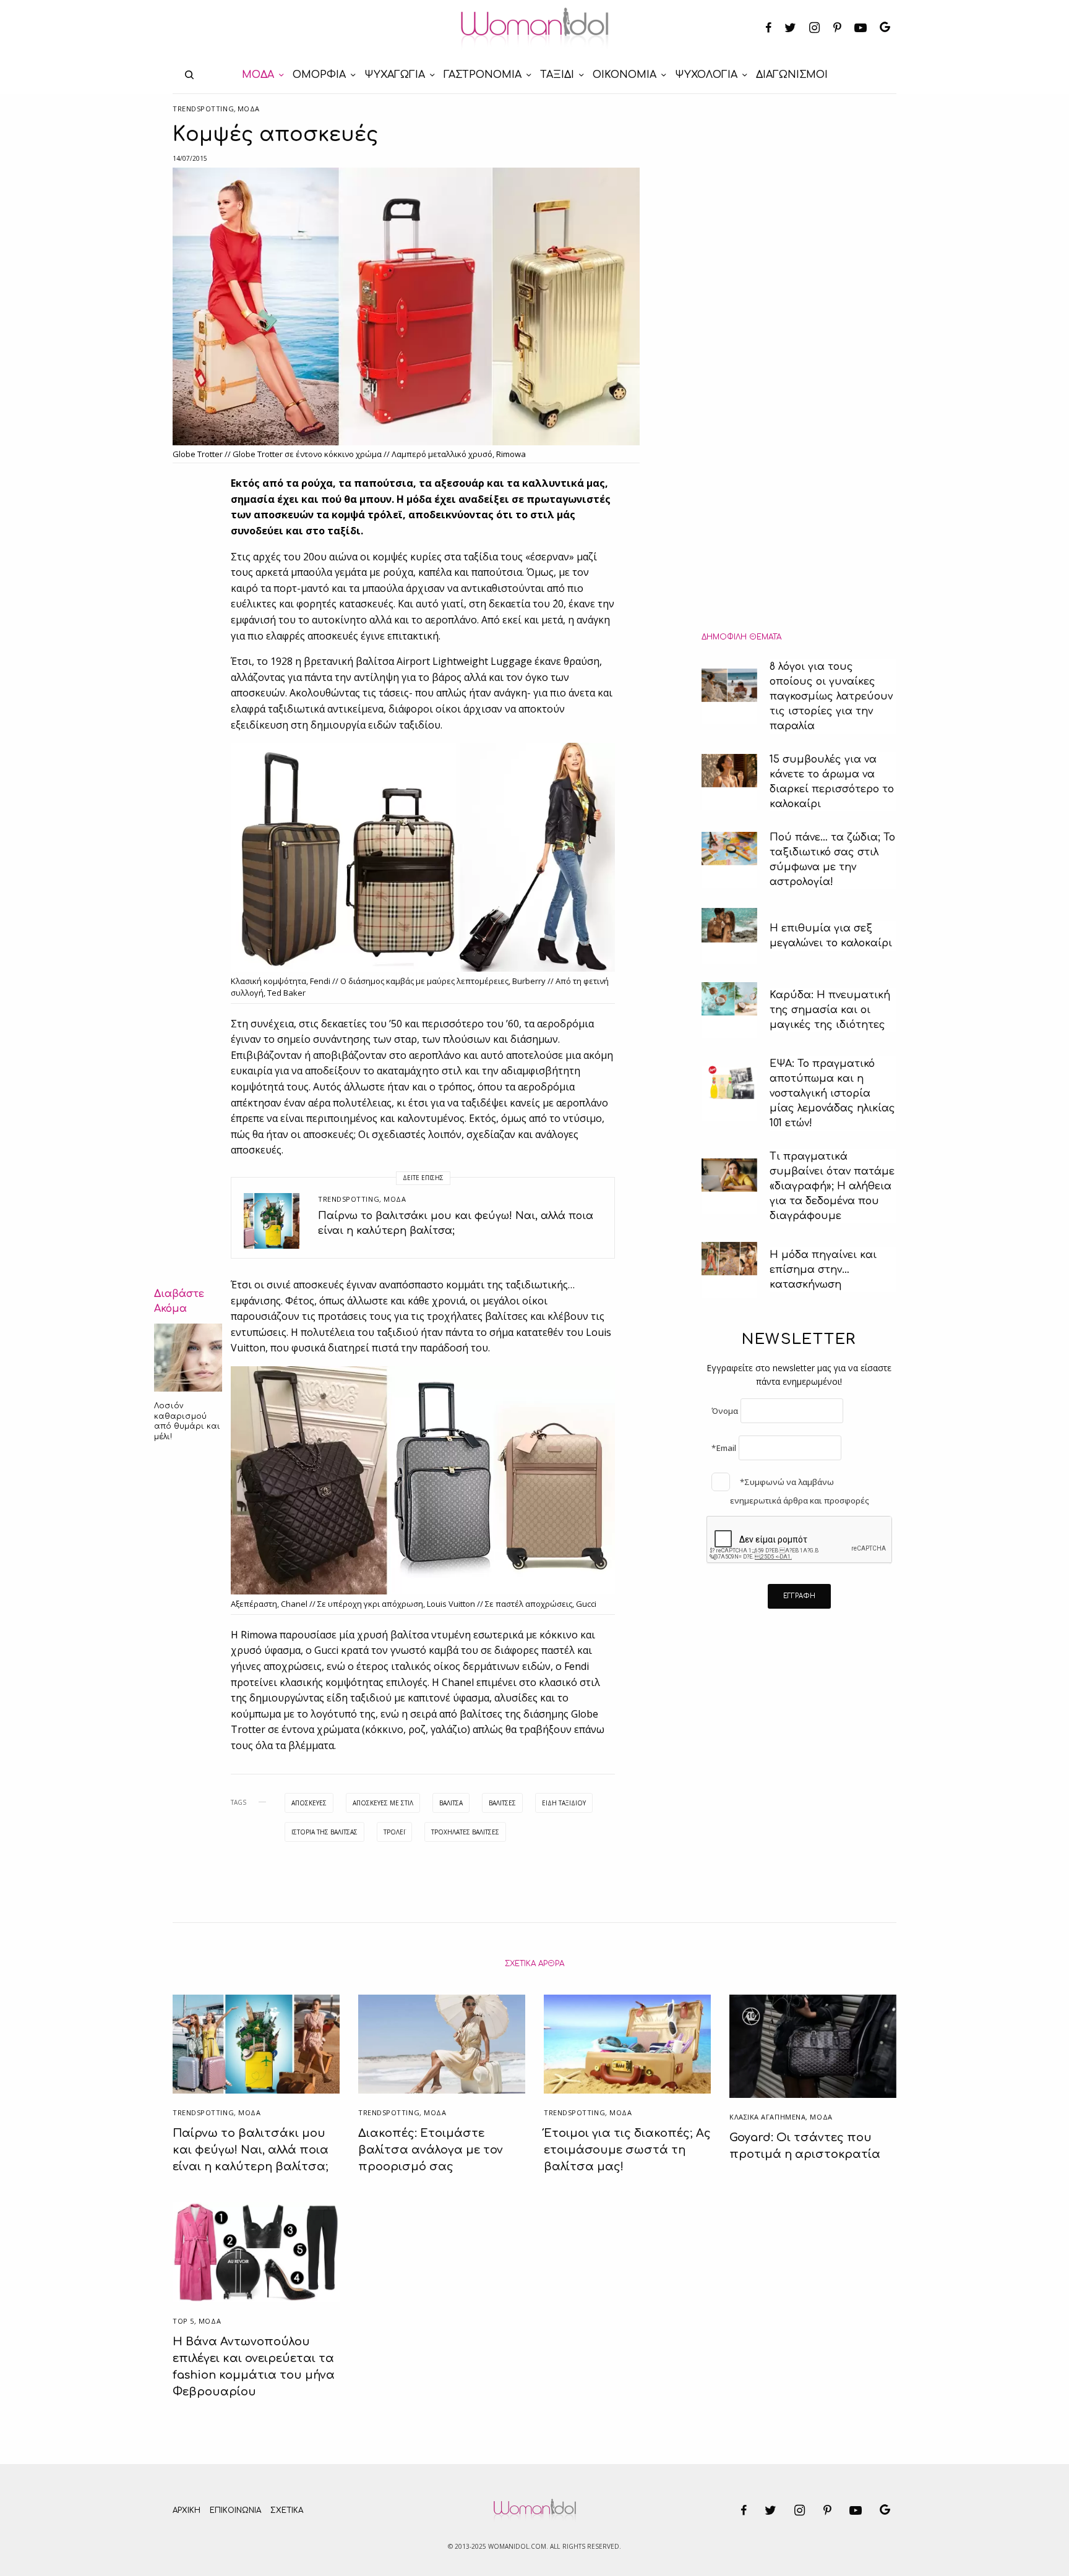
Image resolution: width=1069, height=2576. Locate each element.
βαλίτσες (502, 1803)
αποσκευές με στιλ (383, 1803)
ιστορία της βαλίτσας (324, 1832)
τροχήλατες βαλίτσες (465, 1832)
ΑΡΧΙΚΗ (187, 2510)
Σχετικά (287, 2510)
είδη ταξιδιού (564, 1803)
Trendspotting (203, 109)
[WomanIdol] (535, 28)
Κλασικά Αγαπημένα (767, 2117)
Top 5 (183, 2321)
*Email (724, 1448)
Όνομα (725, 1411)
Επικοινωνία (235, 2510)
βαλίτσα (451, 1803)
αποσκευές (309, 1803)
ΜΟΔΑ (249, 109)
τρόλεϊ (394, 1832)
